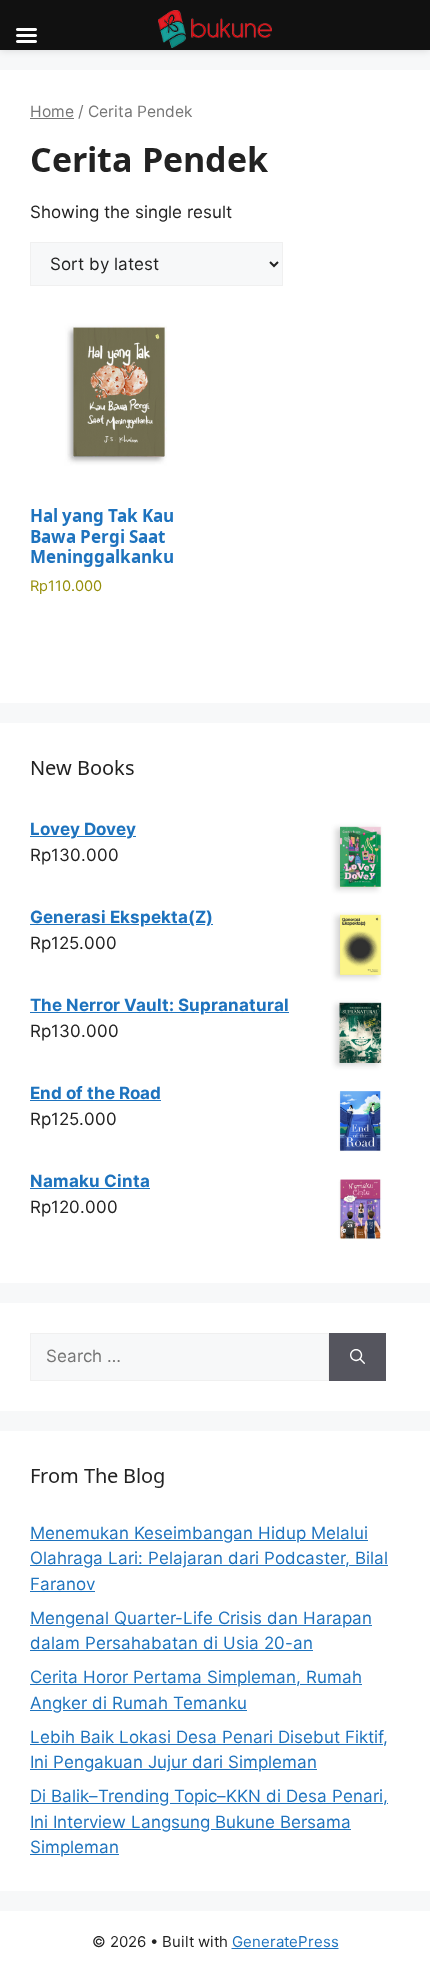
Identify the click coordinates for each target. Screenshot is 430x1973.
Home (52, 111)
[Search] (357, 1357)
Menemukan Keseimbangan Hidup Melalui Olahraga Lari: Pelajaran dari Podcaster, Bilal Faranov (209, 1558)
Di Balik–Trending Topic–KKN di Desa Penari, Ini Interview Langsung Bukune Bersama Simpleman (209, 1821)
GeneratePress (285, 1941)
